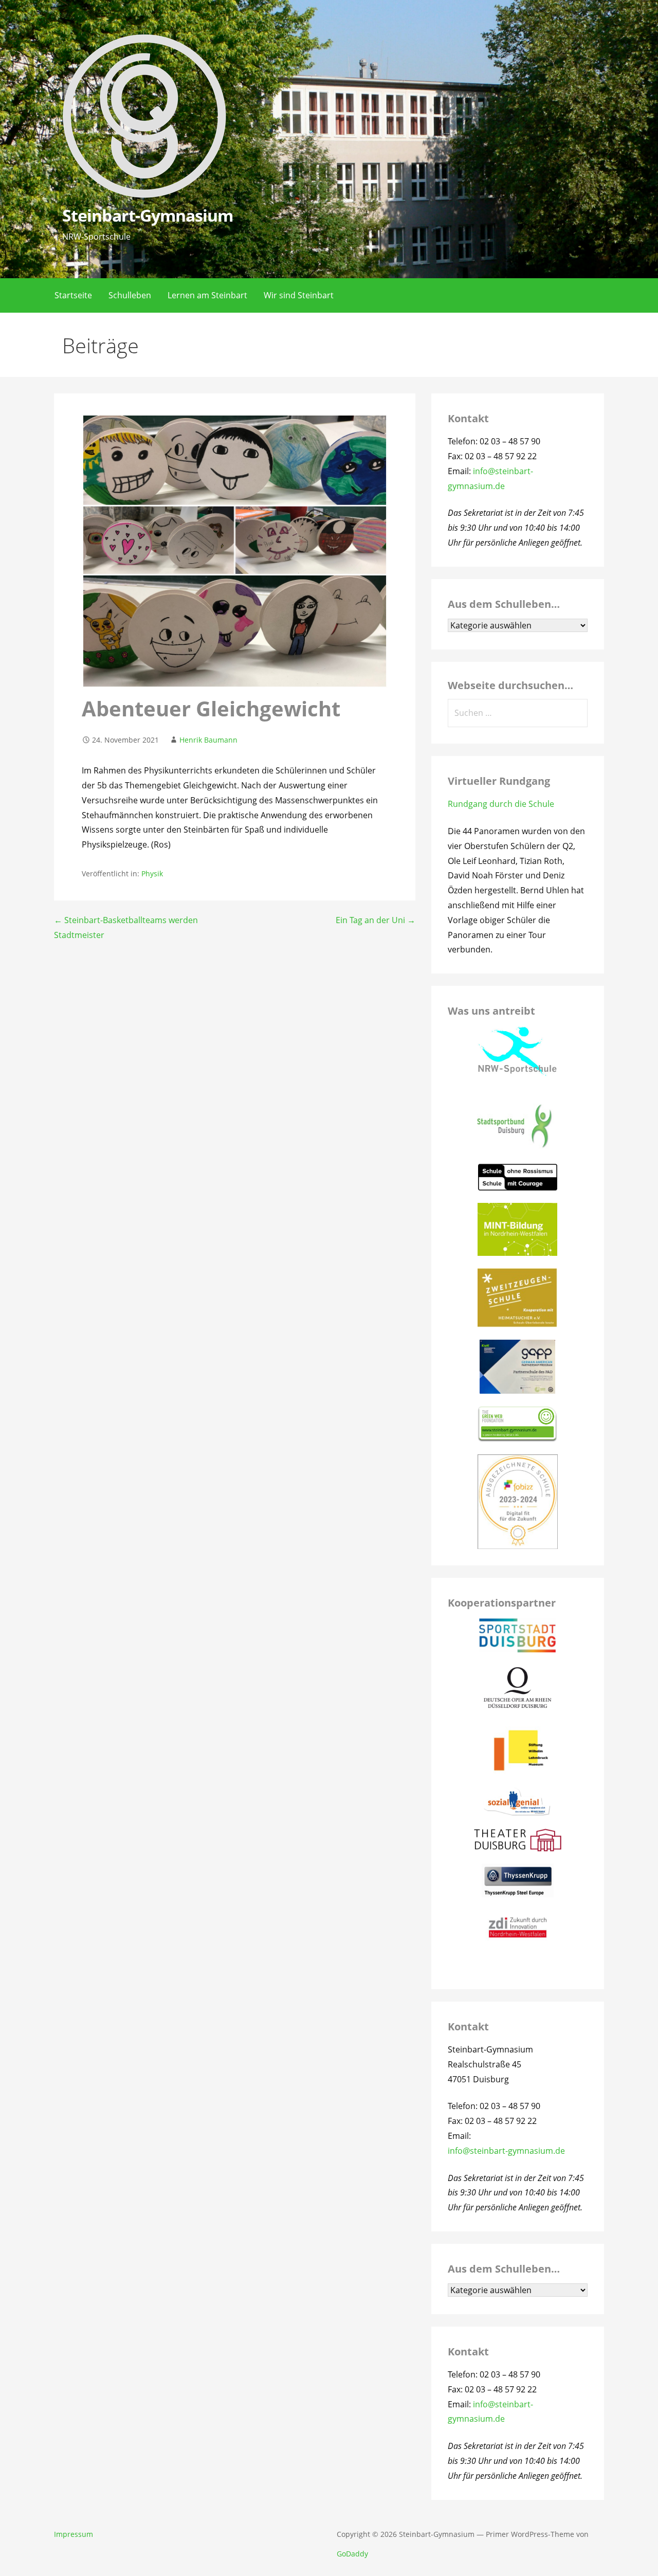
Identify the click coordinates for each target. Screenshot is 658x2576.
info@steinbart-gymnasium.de (506, 2151)
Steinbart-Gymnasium (148, 215)
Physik (152, 873)
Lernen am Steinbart (207, 295)
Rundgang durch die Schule (501, 804)
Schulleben (130, 295)
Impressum (74, 2534)
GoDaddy (352, 2554)
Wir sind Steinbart (299, 295)
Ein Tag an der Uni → (376, 920)
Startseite (73, 295)
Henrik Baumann (208, 740)
